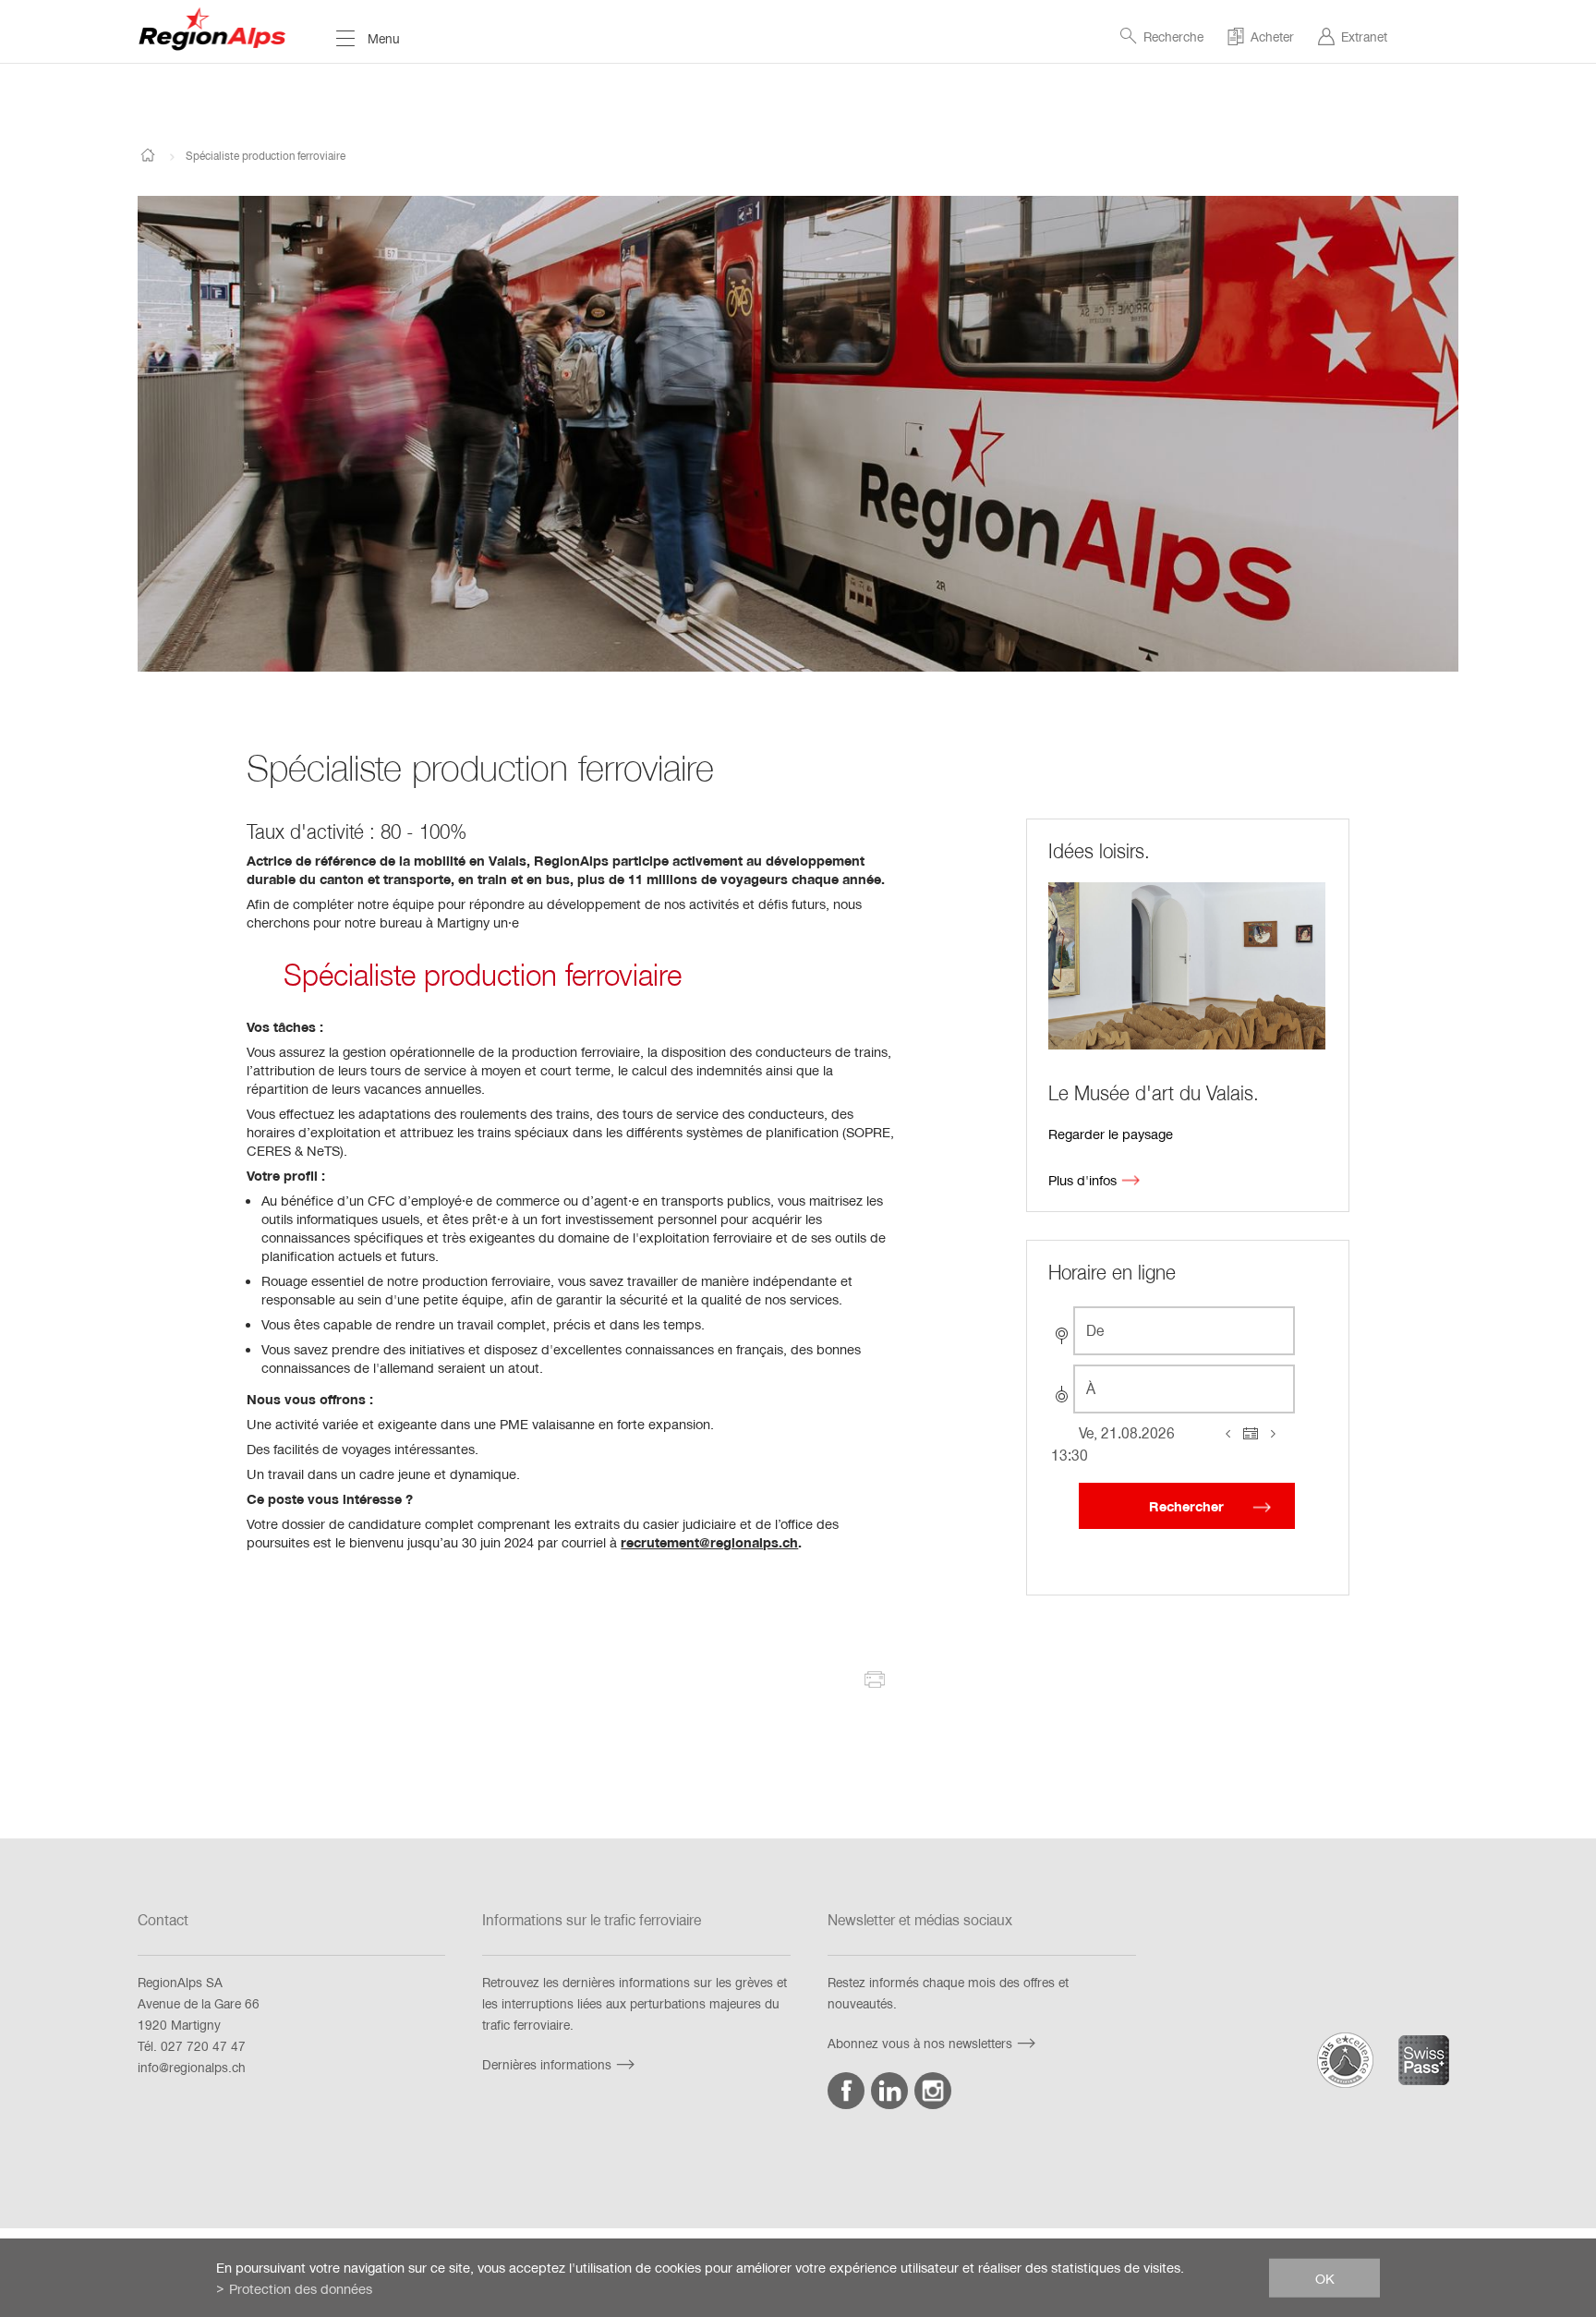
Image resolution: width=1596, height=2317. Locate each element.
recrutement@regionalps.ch (709, 1542)
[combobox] (1184, 1331)
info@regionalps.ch (192, 2067)
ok (1325, 2277)
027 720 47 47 (203, 2046)
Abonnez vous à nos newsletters (920, 2043)
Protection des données (301, 2288)
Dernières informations (547, 2064)
